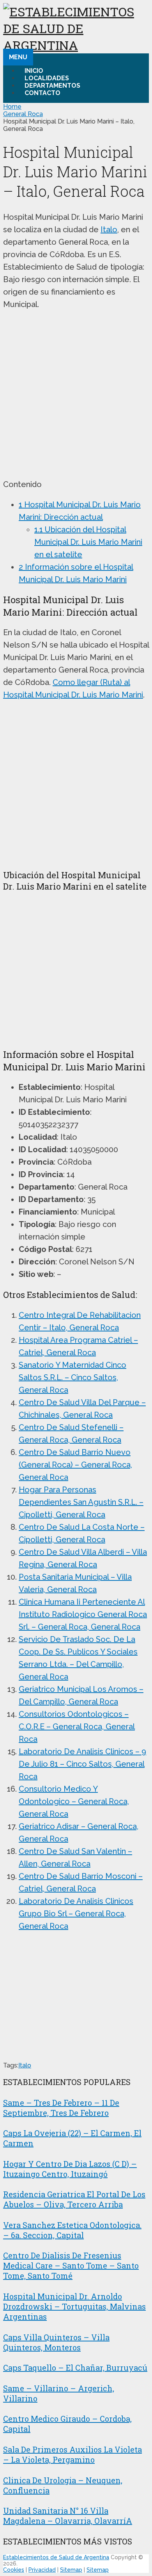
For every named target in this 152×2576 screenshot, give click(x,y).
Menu (18, 57)
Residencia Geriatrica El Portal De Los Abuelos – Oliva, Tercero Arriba (74, 2199)
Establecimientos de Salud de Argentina (56, 2557)
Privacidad (42, 2570)
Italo (109, 230)
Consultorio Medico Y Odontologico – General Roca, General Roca (74, 1801)
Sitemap (71, 2570)
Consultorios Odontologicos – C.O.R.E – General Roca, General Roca (77, 1727)
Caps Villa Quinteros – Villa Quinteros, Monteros (56, 2342)
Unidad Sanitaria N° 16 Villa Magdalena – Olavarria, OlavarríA (68, 2516)
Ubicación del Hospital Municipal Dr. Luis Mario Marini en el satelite (88, 542)
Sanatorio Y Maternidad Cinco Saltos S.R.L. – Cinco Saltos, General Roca (72, 1377)
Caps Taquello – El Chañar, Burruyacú (75, 2368)
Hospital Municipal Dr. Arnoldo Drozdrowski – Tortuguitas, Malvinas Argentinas (74, 2306)
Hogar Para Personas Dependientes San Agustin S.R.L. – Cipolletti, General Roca (81, 1502)
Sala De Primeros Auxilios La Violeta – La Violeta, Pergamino (72, 2454)
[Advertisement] (76, 394)
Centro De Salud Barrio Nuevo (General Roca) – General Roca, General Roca (75, 1465)
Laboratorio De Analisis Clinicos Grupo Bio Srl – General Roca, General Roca (76, 1914)
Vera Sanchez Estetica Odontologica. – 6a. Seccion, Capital (72, 2230)
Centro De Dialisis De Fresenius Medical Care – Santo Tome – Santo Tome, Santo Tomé (71, 2265)
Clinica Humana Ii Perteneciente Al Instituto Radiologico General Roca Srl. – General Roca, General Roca (83, 1614)
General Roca (23, 114)
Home (12, 107)
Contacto (42, 93)
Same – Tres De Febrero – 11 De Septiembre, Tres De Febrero (61, 2108)
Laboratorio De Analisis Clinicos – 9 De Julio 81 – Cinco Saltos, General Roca (82, 1764)
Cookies (14, 2570)
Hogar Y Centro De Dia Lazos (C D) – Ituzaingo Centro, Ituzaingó (70, 2169)
